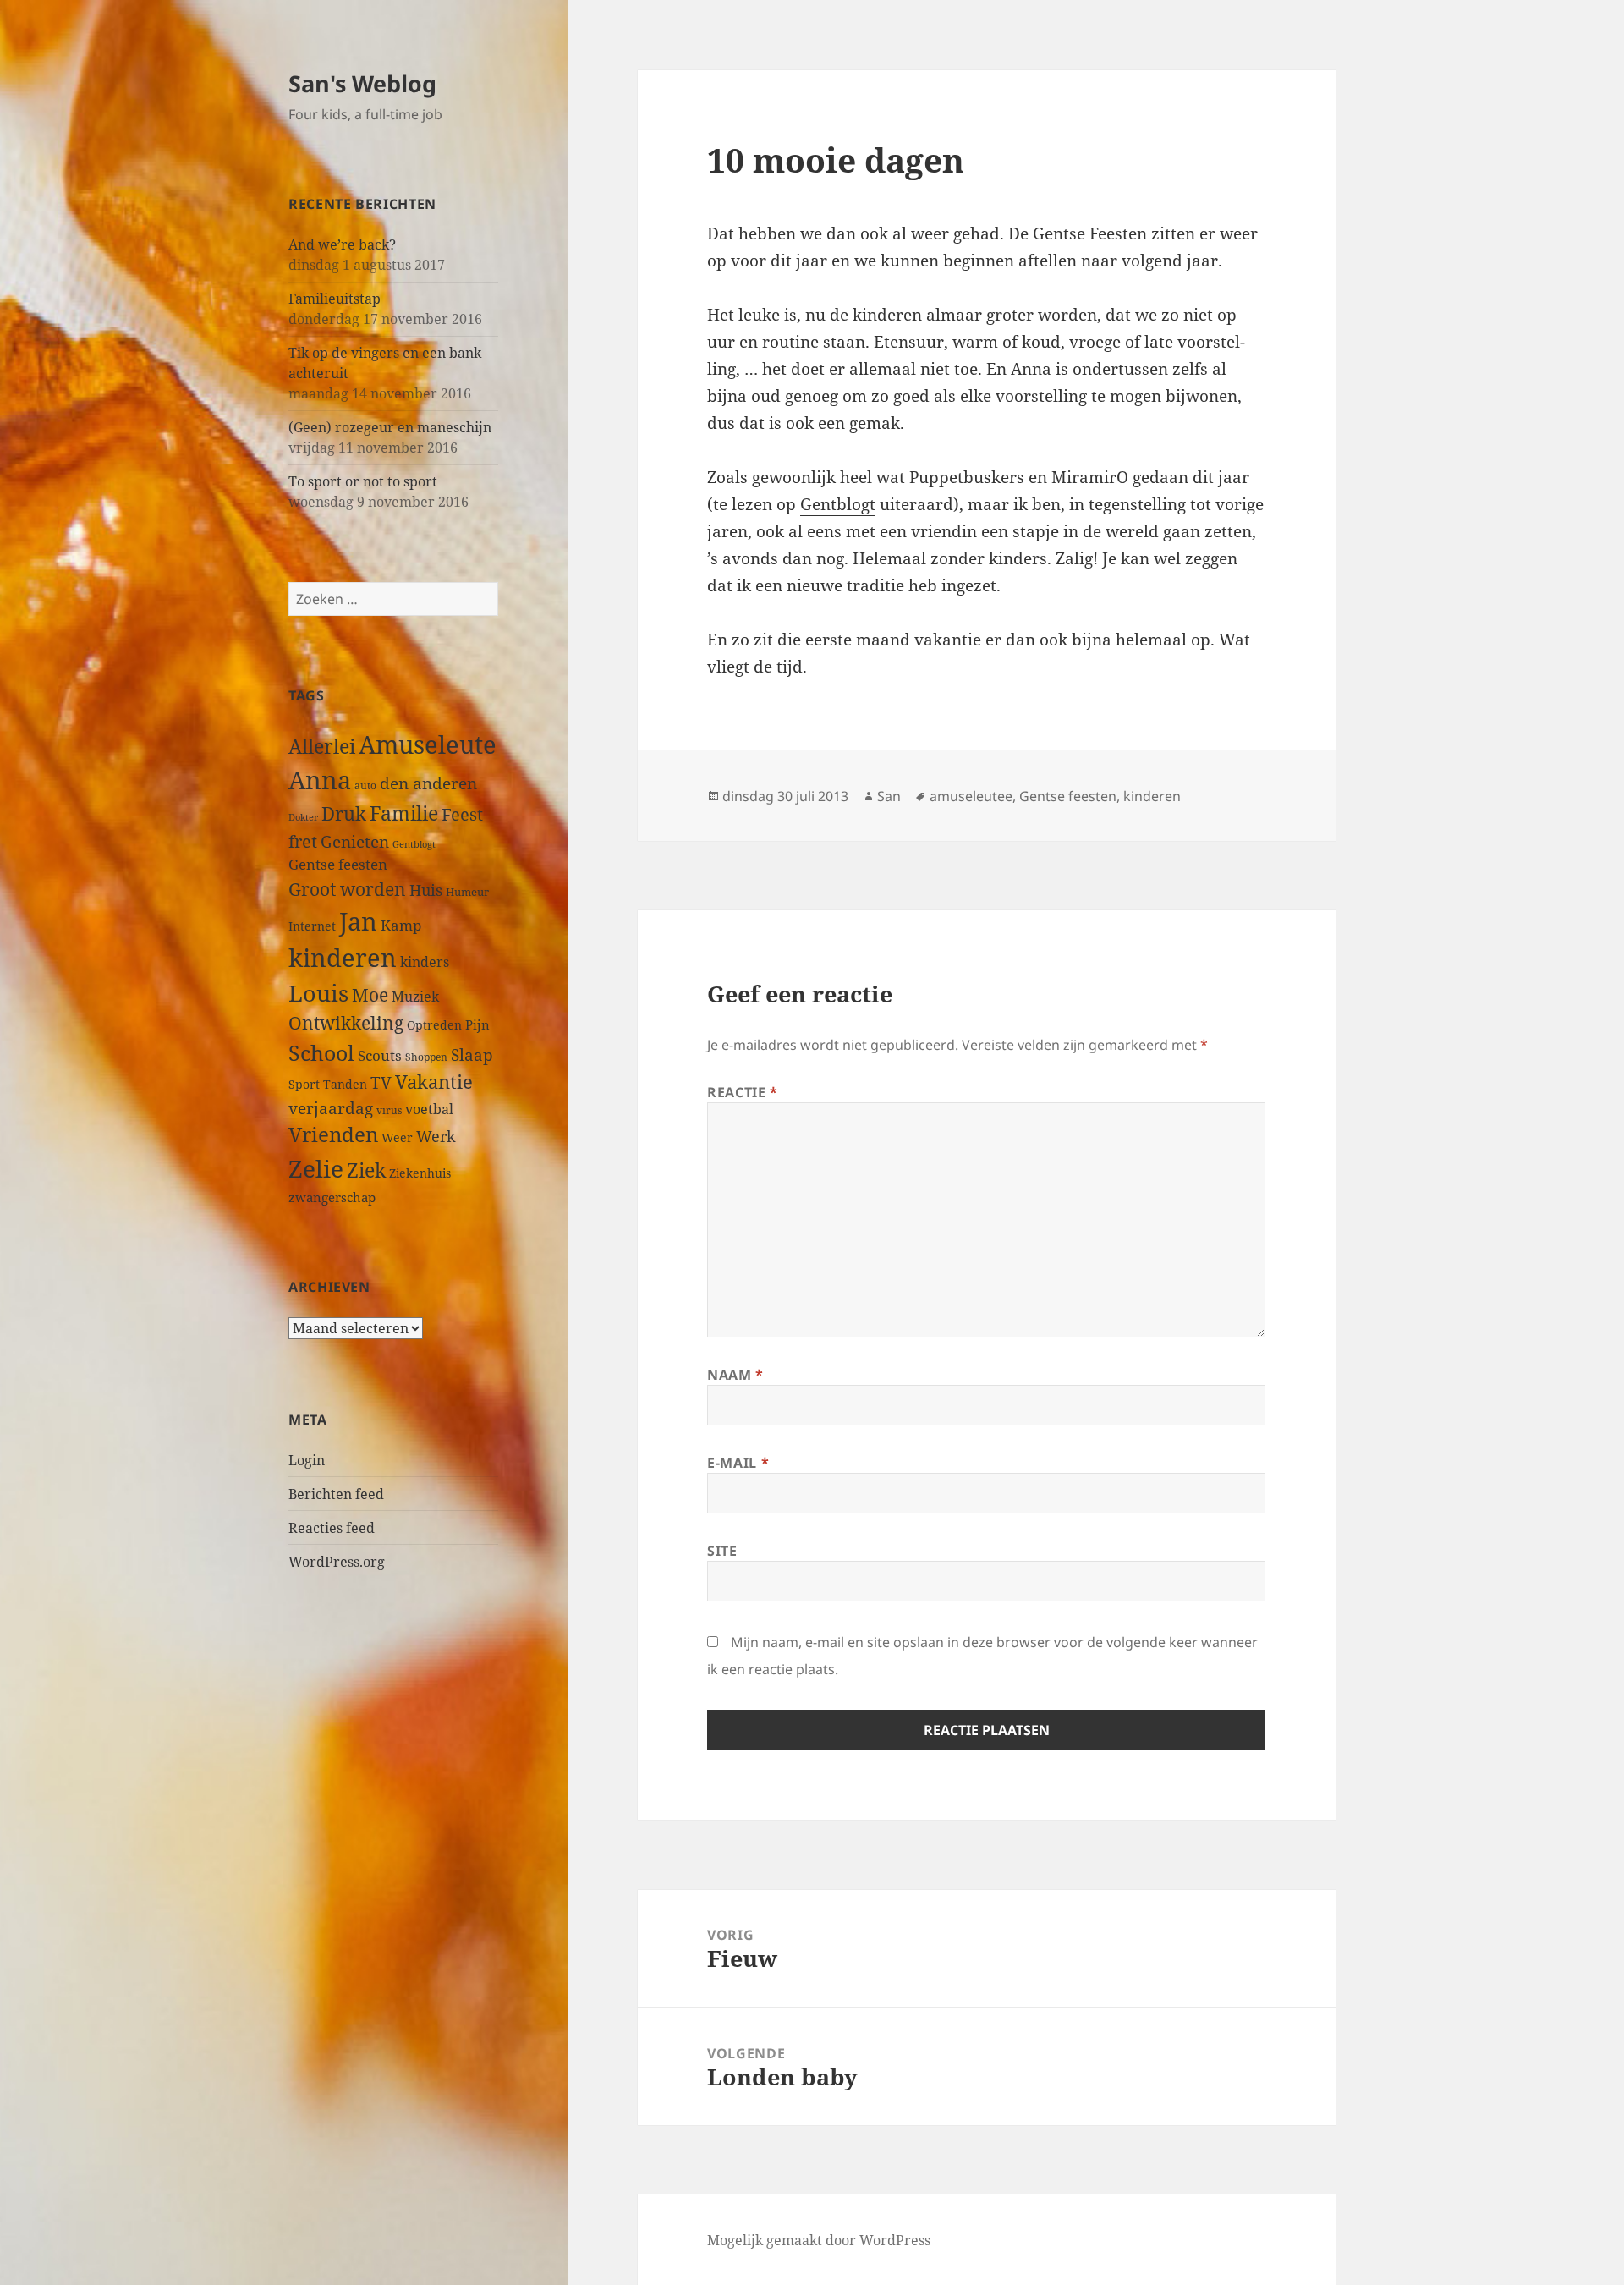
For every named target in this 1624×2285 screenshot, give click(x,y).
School (321, 1052)
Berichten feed (336, 1494)
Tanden (345, 1084)
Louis (318, 993)
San (889, 796)
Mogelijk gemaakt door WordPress (819, 2240)
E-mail (738, 1463)
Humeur (467, 892)
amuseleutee (971, 796)
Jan (358, 921)
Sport (304, 1084)
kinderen (343, 957)
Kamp (401, 925)
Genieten (355, 842)
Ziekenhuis (420, 1173)
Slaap (472, 1055)
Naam (735, 1375)
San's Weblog (362, 83)
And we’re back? (342, 244)
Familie (404, 813)
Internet (312, 926)
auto (365, 785)
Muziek (415, 997)
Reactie (743, 1092)
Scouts (380, 1055)
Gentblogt (414, 844)
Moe (370, 995)
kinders (425, 962)
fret (303, 841)
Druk (344, 813)
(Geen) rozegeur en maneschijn (390, 427)
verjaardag (331, 1108)
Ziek (366, 1170)
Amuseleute (428, 744)
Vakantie (434, 1082)
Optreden (434, 1025)
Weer (397, 1137)
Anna (320, 780)
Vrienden (333, 1134)
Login (307, 1460)
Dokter (303, 817)
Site (722, 1551)
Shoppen (426, 1057)
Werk (436, 1136)
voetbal (429, 1109)
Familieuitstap (335, 299)
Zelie (316, 1168)
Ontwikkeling (346, 1023)
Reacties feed (332, 1528)
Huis (426, 890)
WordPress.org (337, 1562)
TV (381, 1083)
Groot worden (347, 889)
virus (389, 1110)
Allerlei (322, 746)
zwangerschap (332, 1197)
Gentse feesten (338, 864)
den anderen (428, 783)
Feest (462, 814)
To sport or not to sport (363, 481)
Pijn (477, 1024)
